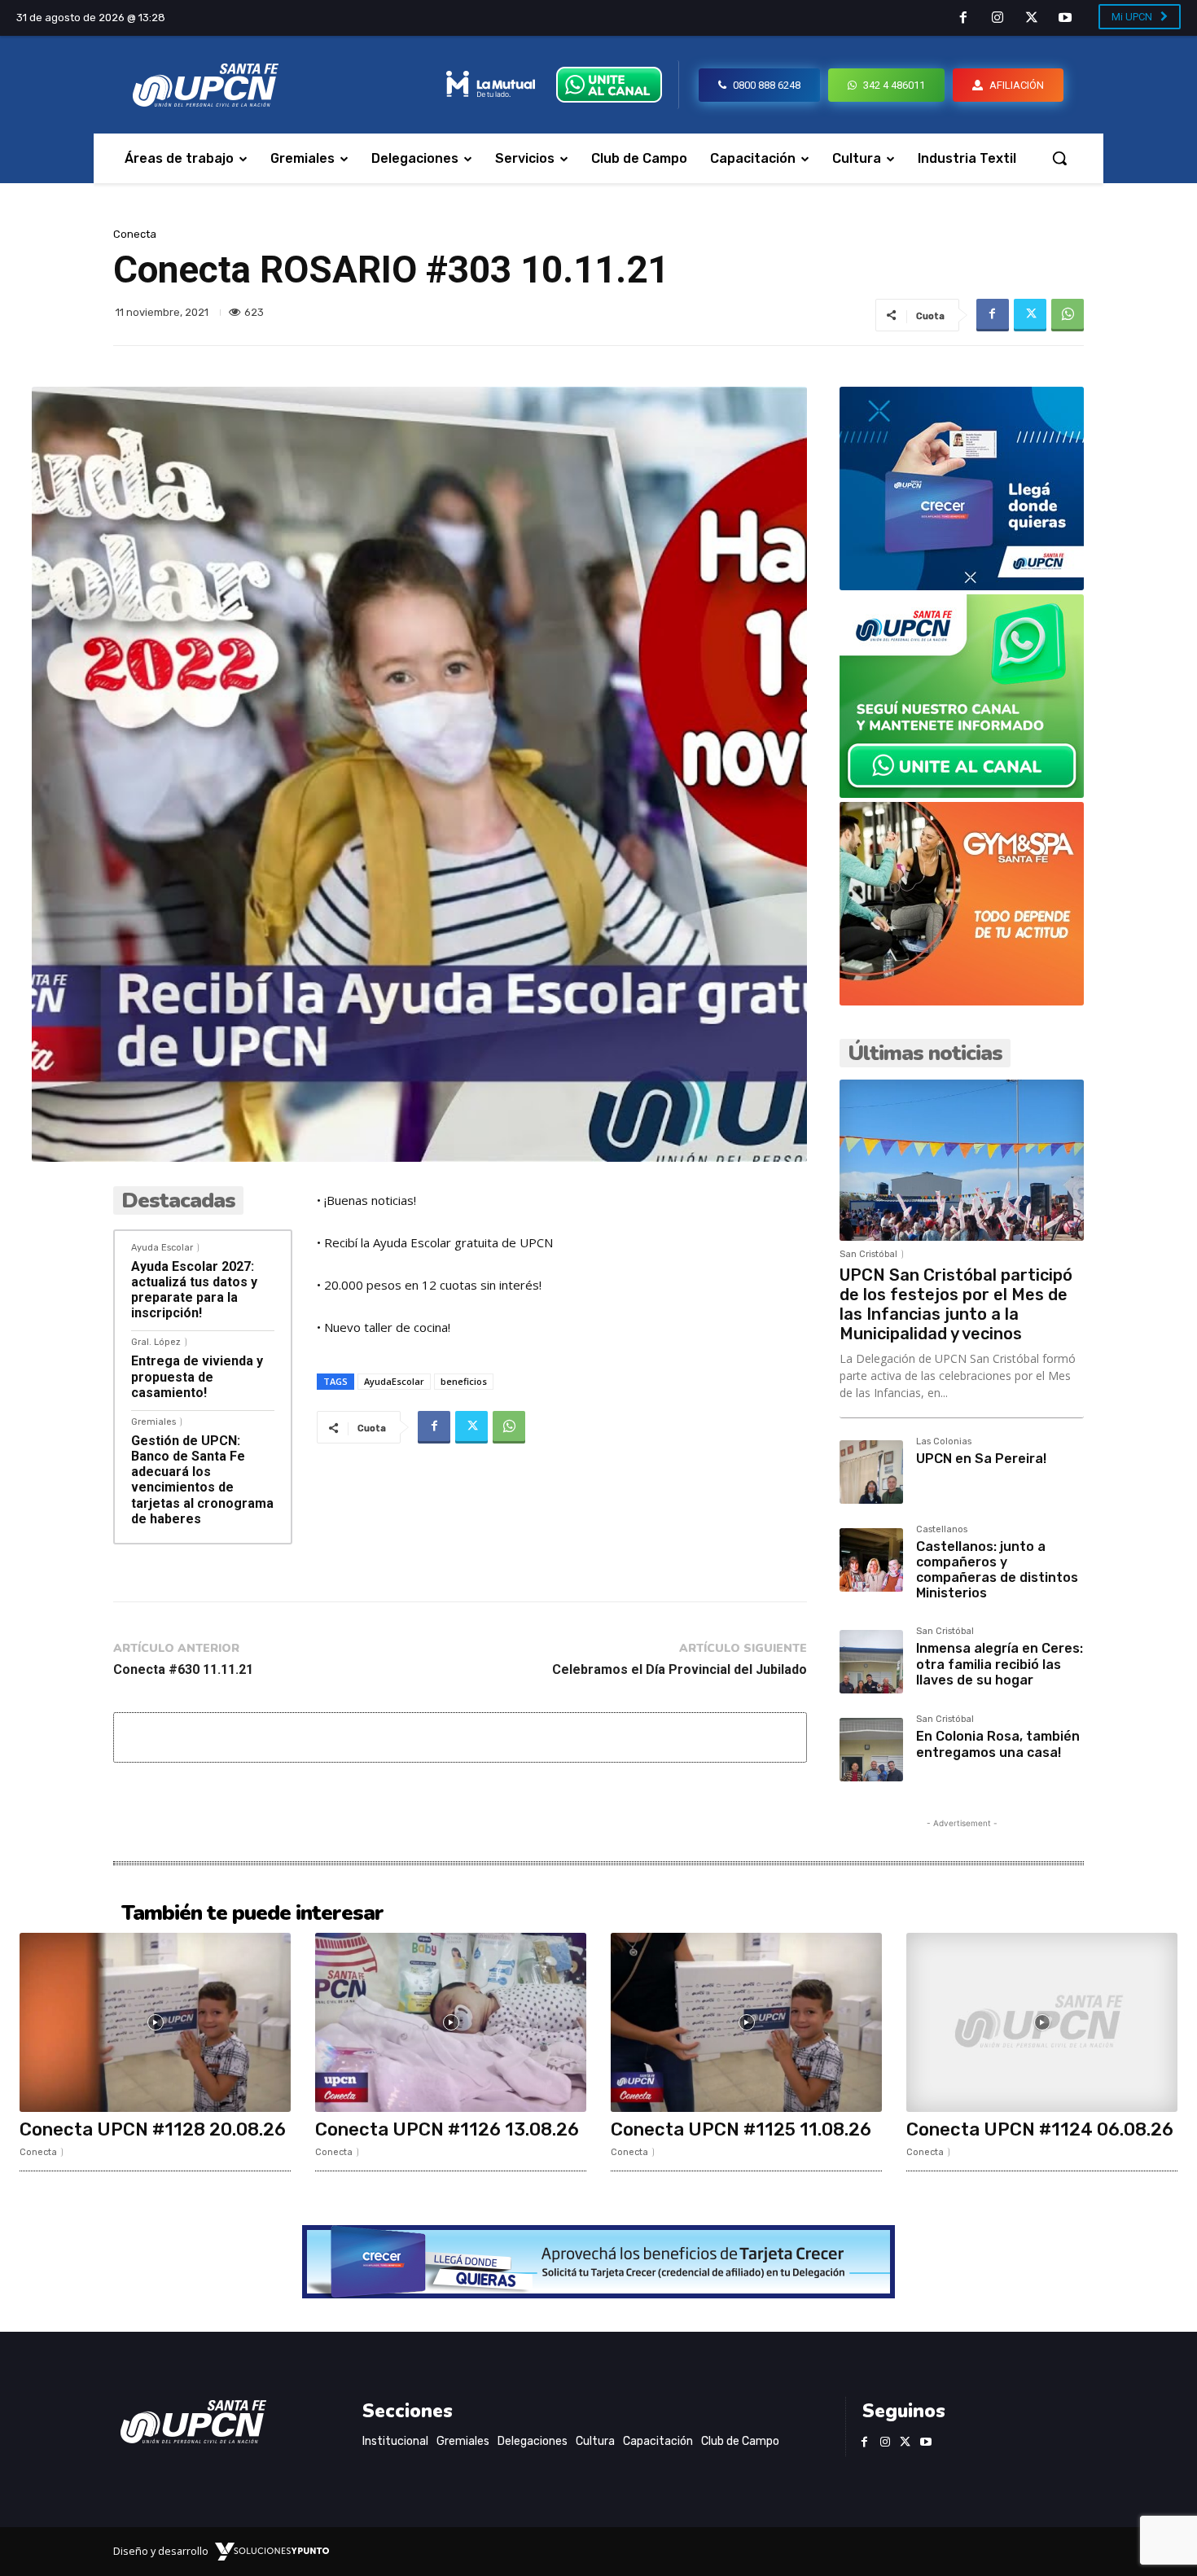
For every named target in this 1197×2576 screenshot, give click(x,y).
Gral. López (156, 1342)
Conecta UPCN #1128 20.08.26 (153, 2129)
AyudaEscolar (394, 1381)
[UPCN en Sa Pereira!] (871, 1472)
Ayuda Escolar (162, 1248)
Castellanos (942, 1530)
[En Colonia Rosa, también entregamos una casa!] (871, 1750)
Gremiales (153, 1422)
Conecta (135, 234)
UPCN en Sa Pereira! (981, 1459)
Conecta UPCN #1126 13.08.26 (447, 2129)
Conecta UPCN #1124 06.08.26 (1040, 2129)
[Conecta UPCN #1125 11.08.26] (746, 2022)
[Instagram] (997, 19)
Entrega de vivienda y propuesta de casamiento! (197, 1376)
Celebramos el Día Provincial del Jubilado (680, 1669)
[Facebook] (964, 19)
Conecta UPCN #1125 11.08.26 (741, 2129)
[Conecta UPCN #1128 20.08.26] (155, 2022)
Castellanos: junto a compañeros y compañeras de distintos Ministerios (997, 1570)
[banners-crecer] (962, 586)
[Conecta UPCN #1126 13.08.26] (451, 2022)
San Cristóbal (868, 1254)
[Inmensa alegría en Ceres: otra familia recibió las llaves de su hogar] (871, 1662)
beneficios (464, 1381)
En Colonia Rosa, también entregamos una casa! (998, 1744)
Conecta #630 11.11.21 (183, 1669)
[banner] (962, 793)
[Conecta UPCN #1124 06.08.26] (1042, 2022)
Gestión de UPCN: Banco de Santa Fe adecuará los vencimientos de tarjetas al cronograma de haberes (202, 1480)
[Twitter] (1032, 19)
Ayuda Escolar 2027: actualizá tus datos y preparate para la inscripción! (194, 1290)
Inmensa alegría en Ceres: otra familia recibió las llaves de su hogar (1000, 1664)
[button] (1059, 158)
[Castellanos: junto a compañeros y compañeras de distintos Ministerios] (871, 1560)
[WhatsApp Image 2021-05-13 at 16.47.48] (962, 1001)
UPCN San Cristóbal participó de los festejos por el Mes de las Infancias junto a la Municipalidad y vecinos (956, 1304)
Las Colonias (944, 1442)
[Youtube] (1065, 19)
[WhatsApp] (1068, 315)
